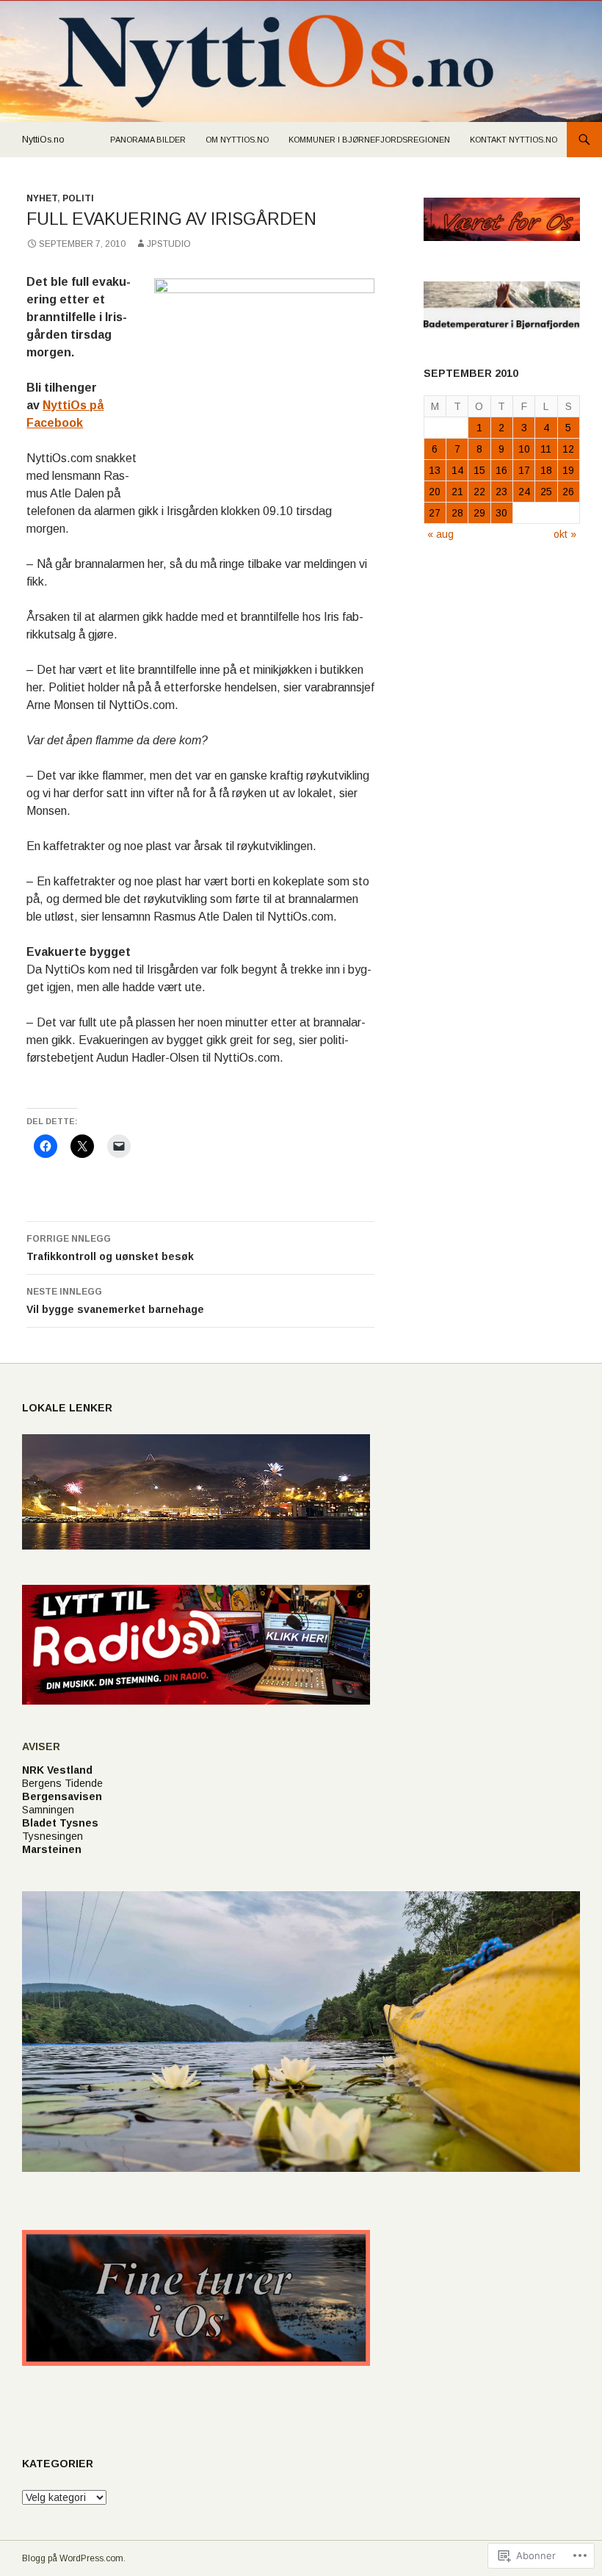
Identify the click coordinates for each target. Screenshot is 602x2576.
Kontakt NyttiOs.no (514, 140)
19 (568, 470)
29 (479, 513)
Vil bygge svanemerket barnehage (115, 1301)
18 (546, 470)
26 (568, 492)
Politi (78, 198)
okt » (565, 534)
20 (435, 492)
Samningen (48, 1810)
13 (435, 470)
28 (457, 513)
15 (479, 470)
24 (524, 492)
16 (501, 470)
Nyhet (42, 198)
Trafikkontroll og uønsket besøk (110, 1248)
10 (524, 449)
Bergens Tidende (62, 1783)
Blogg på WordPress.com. (74, 2558)
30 (501, 513)
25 (546, 492)
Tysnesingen (52, 1836)
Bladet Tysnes (60, 1823)
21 (457, 492)
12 (568, 449)
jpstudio (169, 244)
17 (524, 470)
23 (501, 492)
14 (457, 470)
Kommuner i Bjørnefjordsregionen (369, 140)
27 (435, 513)
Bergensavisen (62, 1796)
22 (479, 492)
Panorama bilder (148, 140)
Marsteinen (52, 1849)
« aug (440, 534)
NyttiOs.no (43, 140)
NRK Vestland (57, 1770)
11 (546, 449)
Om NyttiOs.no (237, 140)
